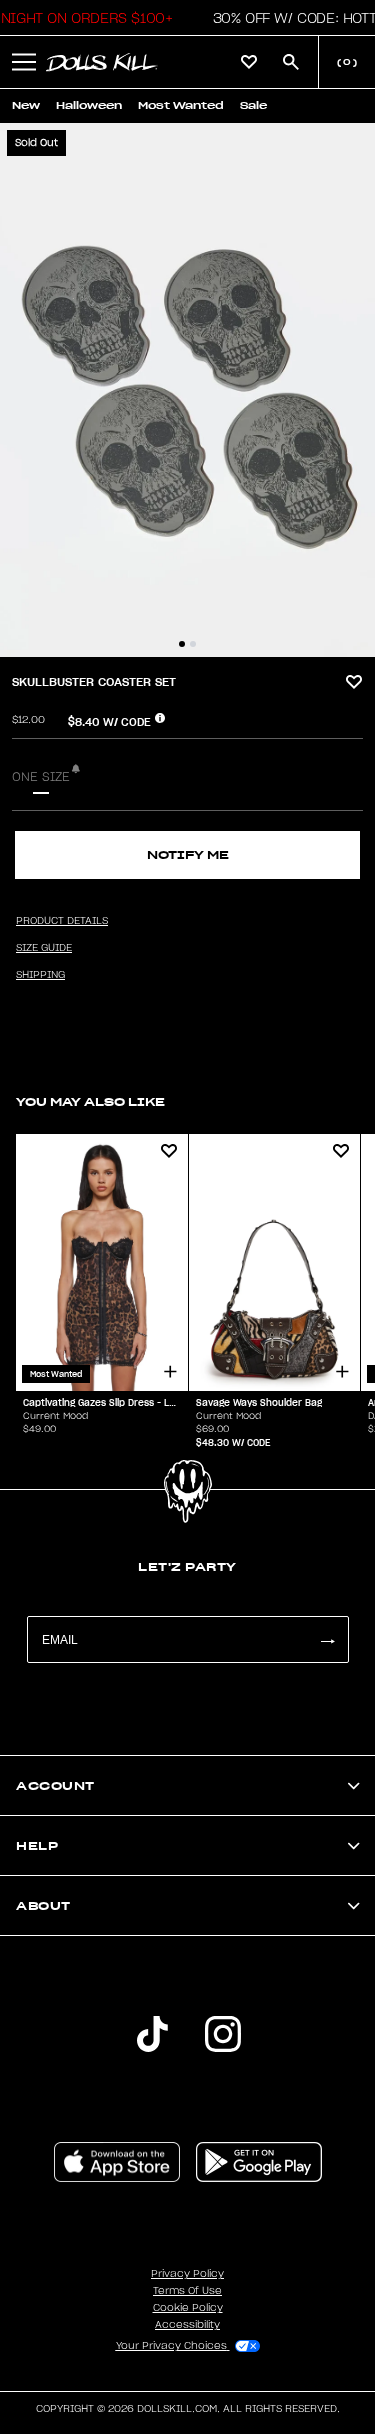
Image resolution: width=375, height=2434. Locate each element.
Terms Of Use (187, 2291)
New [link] (26, 105)
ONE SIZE (41, 777)
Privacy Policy (187, 2274)
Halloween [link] (89, 105)
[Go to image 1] (182, 644)
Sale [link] (253, 105)
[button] (24, 62)
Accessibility (187, 2325)
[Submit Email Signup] (327, 1639)
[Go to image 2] (193, 644)
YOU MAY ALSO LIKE (90, 1101)
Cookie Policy (188, 2308)
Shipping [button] (40, 975)
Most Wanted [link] (181, 105)
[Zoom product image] (187, 390)
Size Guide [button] (44, 948)
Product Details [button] (62, 921)
